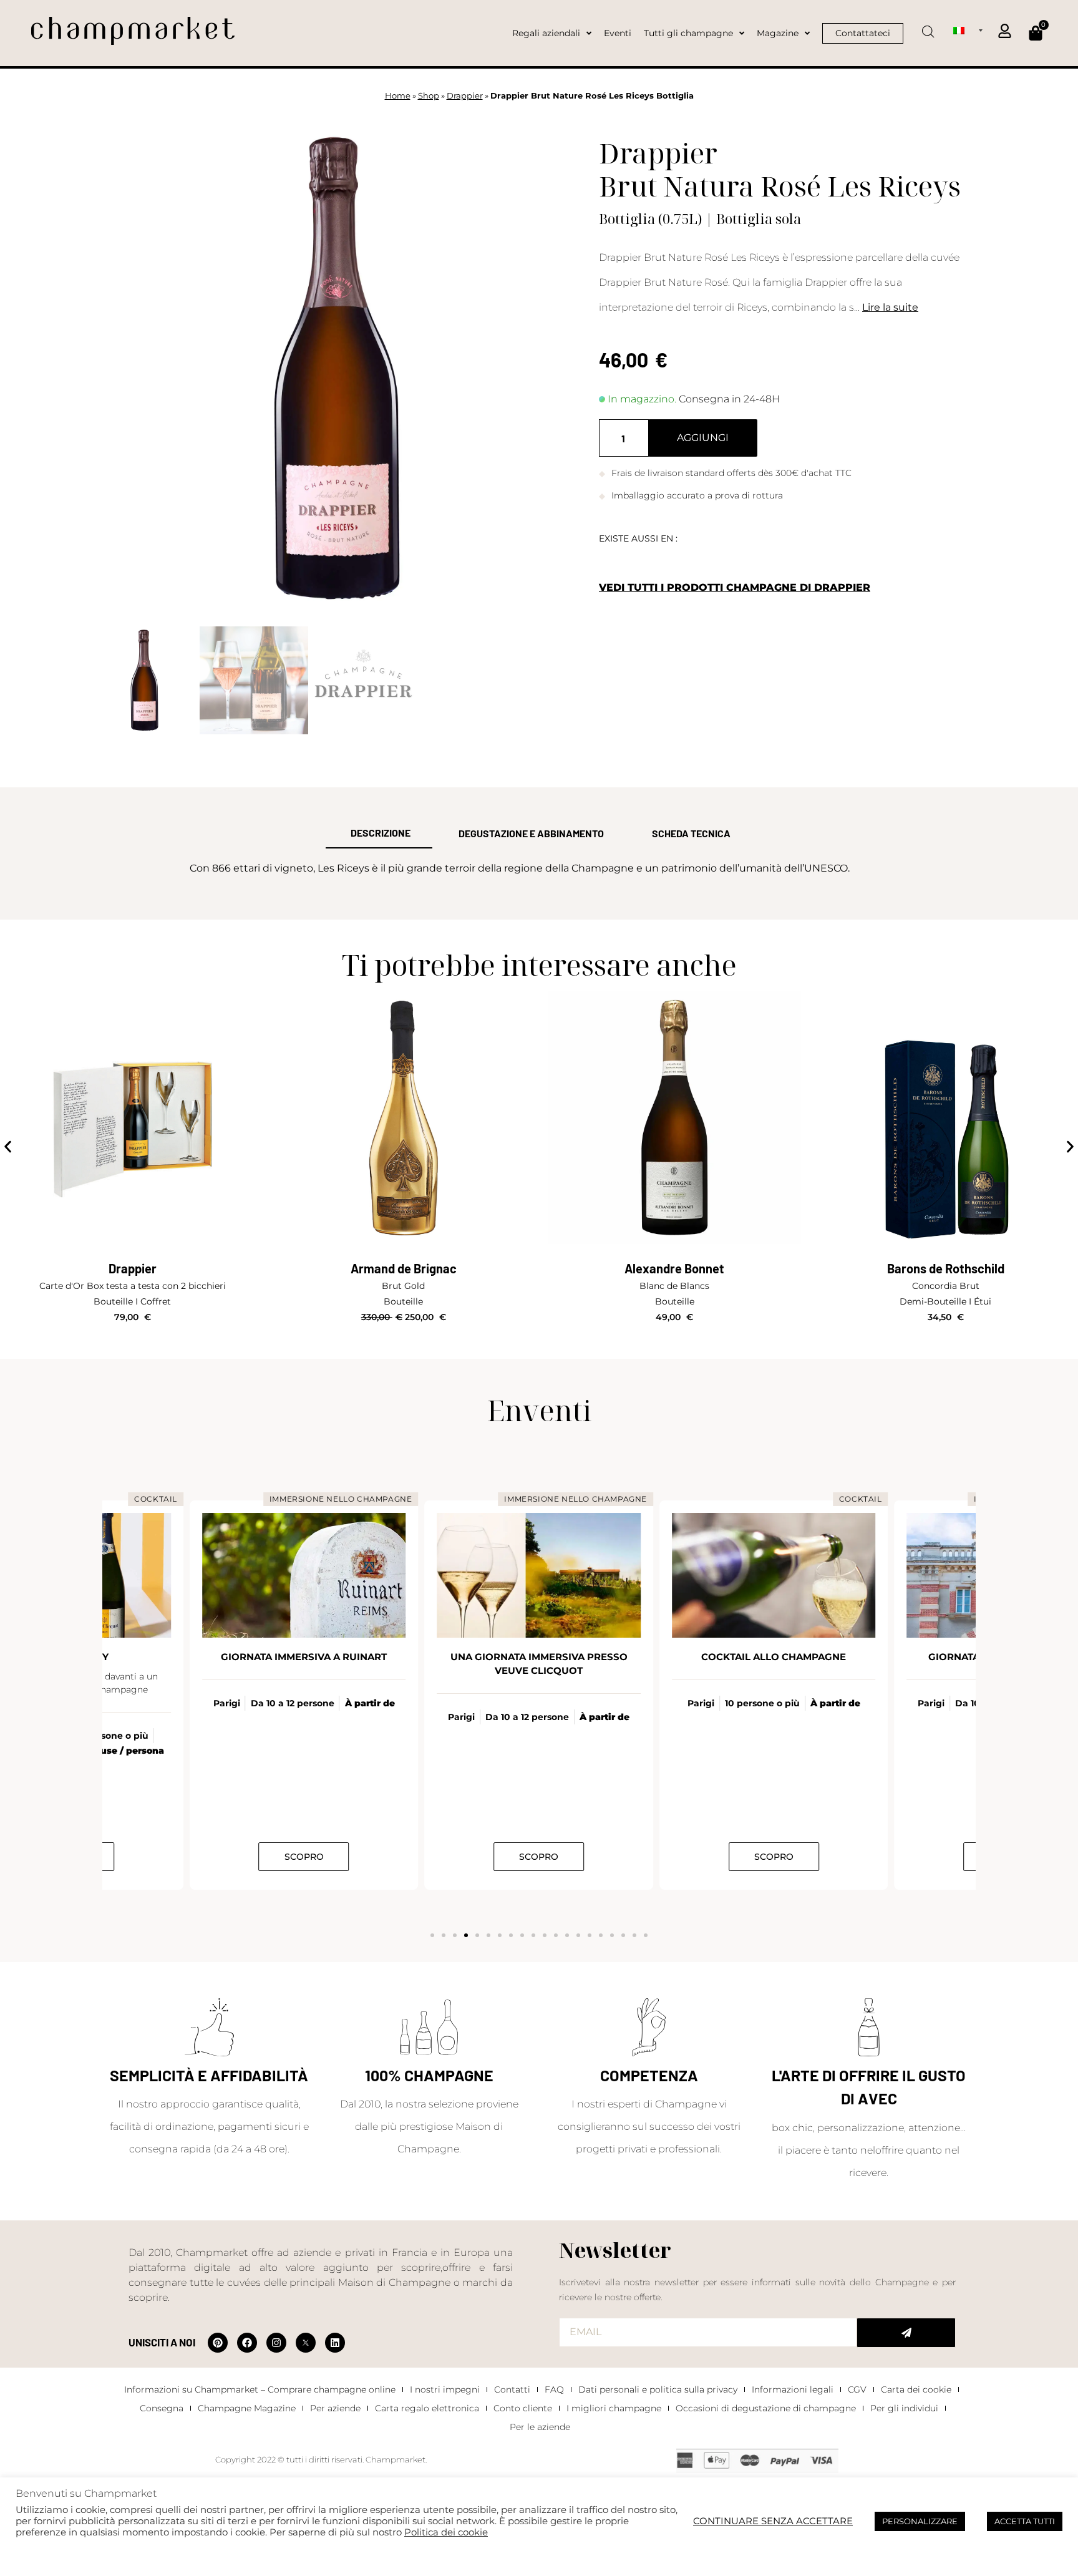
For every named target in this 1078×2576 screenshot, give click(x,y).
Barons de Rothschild (946, 1268)
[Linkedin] (335, 2343)
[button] (8, 1147)
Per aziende (335, 2408)
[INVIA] (906, 2333)
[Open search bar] (928, 27)
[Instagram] (276, 2343)
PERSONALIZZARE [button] (920, 2521)
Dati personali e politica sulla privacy (658, 2389)
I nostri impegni (445, 2389)
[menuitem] (968, 30)
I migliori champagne (614, 2408)
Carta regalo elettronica (427, 2408)
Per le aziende (540, 2427)
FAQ (554, 2389)
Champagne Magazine (247, 2408)
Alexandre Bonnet (674, 1268)
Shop (429, 96)
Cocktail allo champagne (774, 1657)
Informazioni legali (793, 2389)
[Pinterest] (218, 2343)
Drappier (465, 96)
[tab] (379, 834)
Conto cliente (523, 2408)
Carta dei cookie (916, 2389)
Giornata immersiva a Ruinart (304, 1657)
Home (398, 96)
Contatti (512, 2389)
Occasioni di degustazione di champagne (766, 2408)
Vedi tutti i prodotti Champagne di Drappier (735, 587)
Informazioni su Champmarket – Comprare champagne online (260, 2389)
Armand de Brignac (404, 1268)
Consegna (162, 2408)
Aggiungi (703, 438)
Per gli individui (904, 2408)
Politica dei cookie (446, 2532)
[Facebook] (247, 2343)
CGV (857, 2389)
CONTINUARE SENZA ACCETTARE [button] (773, 2521)
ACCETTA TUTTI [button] (1025, 2521)
